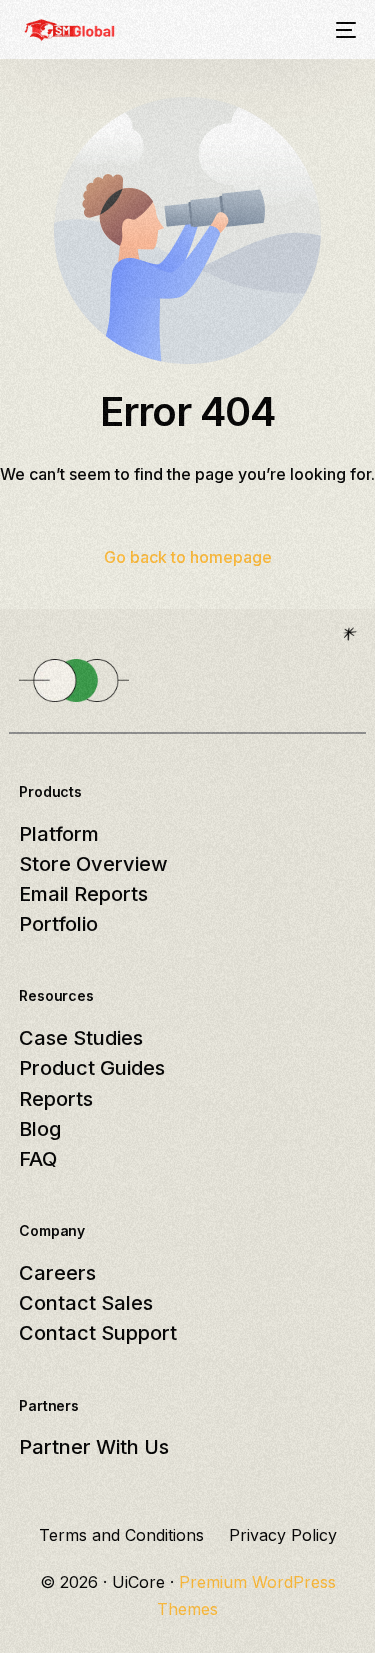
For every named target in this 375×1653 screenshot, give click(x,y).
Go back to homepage (188, 557)
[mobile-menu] (344, 30)
